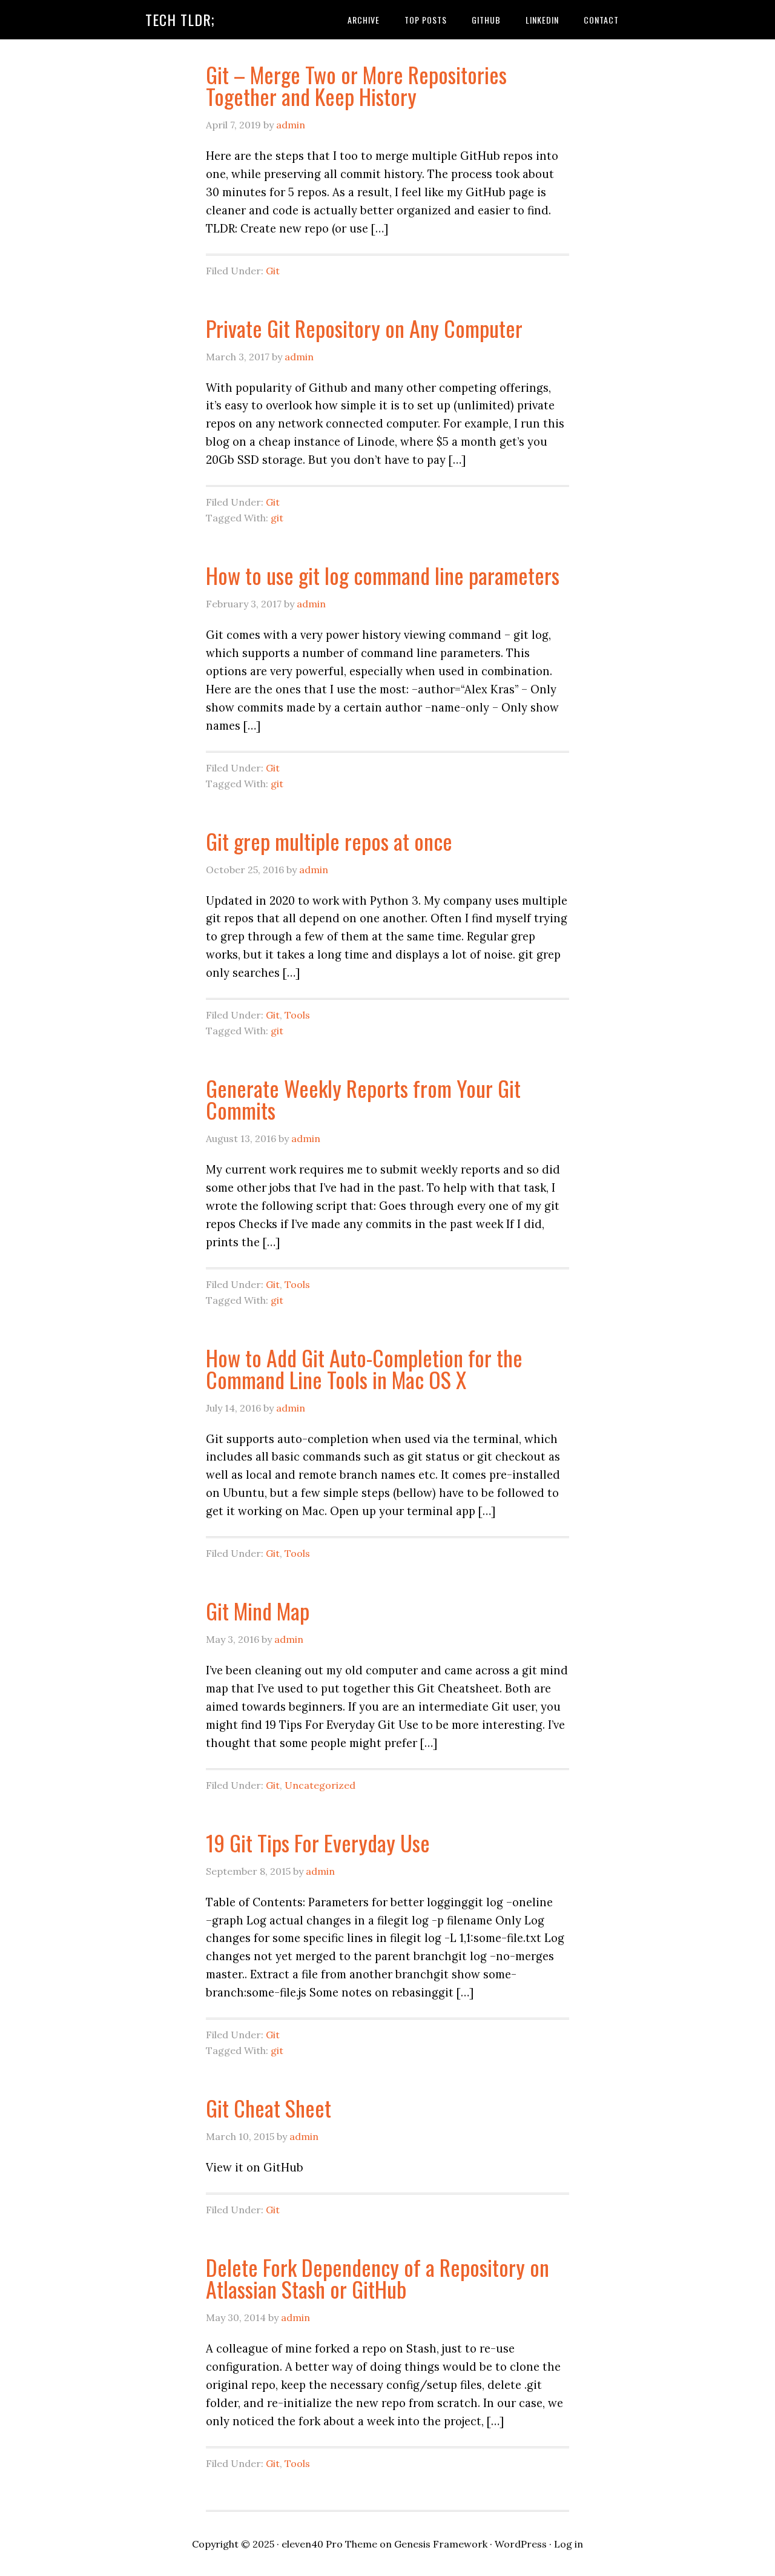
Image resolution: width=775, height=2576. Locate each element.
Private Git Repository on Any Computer (364, 328)
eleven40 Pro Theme (329, 2544)
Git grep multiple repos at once (329, 841)
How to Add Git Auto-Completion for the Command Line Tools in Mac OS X (364, 1368)
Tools (297, 1015)
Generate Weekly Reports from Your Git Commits (363, 1099)
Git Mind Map (258, 1610)
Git (273, 271)
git (277, 518)
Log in (569, 2544)
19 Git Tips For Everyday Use (318, 1842)
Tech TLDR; (180, 19)
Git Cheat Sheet (269, 2108)
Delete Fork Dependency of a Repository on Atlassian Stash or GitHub (378, 2278)
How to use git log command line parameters (383, 575)
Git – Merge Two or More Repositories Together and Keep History (356, 85)
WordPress (521, 2544)
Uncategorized (320, 1785)
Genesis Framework (441, 2544)
